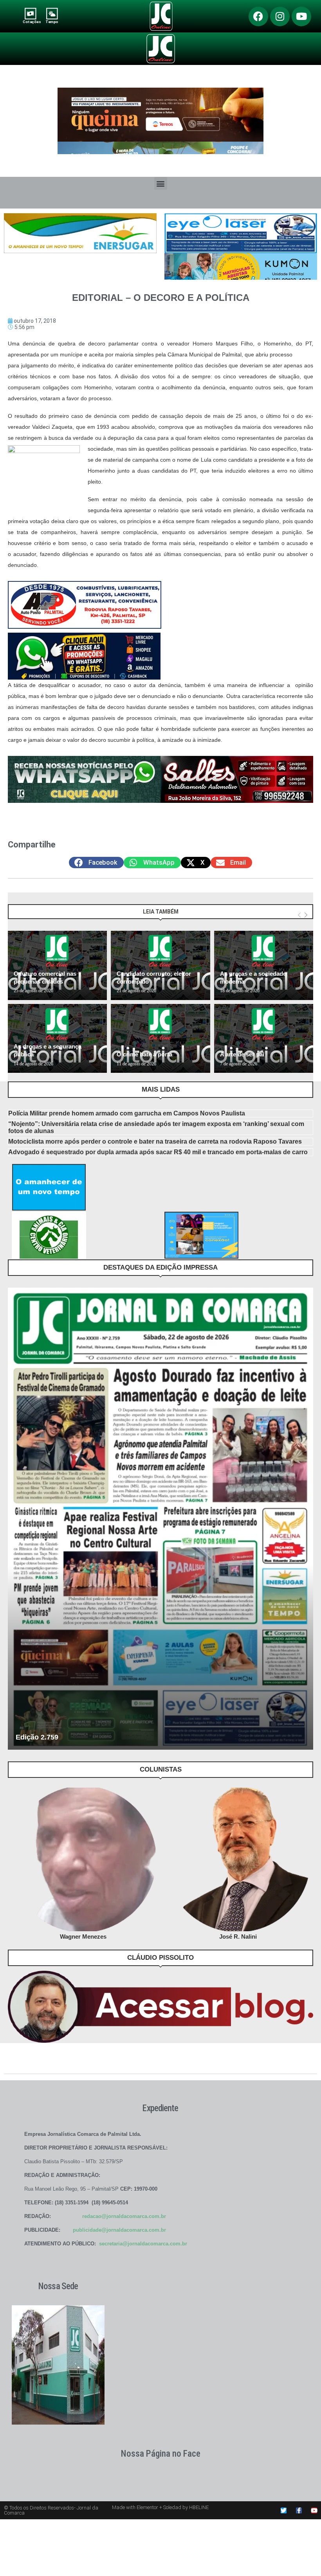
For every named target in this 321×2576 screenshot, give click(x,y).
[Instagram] (280, 16)
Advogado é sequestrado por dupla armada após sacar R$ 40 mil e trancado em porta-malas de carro (158, 1152)
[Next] (306, 915)
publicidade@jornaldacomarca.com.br (119, 2230)
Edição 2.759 (37, 1737)
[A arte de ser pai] (264, 1039)
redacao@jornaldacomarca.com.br (124, 2216)
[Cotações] (30, 13)
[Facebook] (258, 16)
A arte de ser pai (242, 1054)
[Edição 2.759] (160, 1519)
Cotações (32, 22)
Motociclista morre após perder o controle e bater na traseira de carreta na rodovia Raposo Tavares (155, 1141)
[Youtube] (301, 16)
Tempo (52, 22)
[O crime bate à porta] (160, 1039)
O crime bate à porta (144, 1054)
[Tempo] (52, 13)
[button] (161, 183)
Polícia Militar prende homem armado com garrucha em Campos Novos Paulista (127, 1113)
